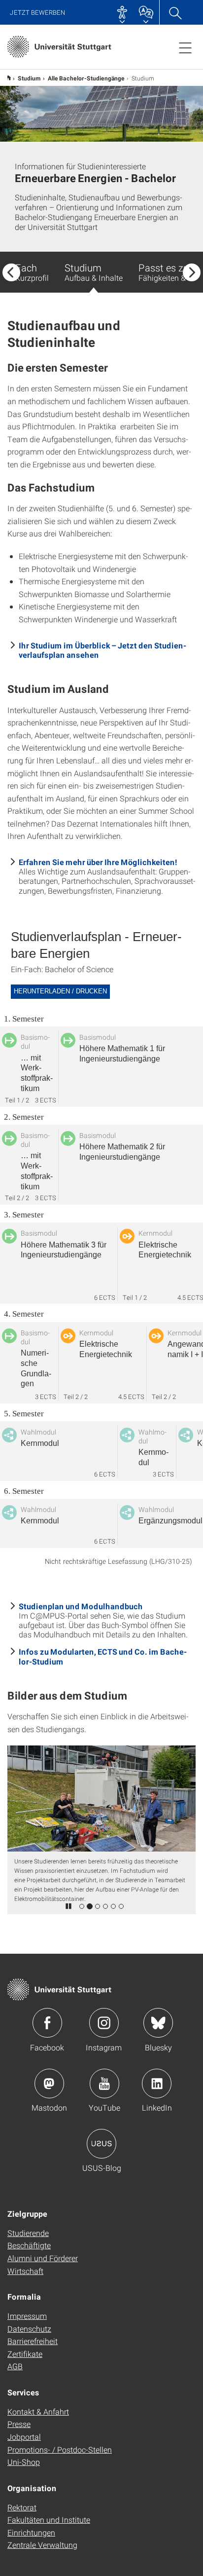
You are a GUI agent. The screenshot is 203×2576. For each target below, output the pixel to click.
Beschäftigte (29, 2245)
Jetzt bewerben (38, 13)
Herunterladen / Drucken (60, 991)
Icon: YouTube (104, 2084)
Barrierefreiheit (33, 2341)
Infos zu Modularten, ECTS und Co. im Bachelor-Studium (103, 1656)
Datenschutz (29, 2329)
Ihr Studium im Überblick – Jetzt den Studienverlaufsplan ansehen (102, 650)
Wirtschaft (25, 2271)
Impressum (27, 2316)
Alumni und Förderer (43, 2258)
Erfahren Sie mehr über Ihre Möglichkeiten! (98, 862)
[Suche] (175, 12)
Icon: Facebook (47, 2023)
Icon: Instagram (104, 2023)
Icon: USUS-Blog (101, 2144)
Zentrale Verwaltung (42, 2545)
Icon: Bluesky (158, 2023)
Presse (19, 2424)
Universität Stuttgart (8, 78)
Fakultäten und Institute (49, 2519)
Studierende (28, 2233)
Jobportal (24, 2437)
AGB (15, 2366)
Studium (29, 78)
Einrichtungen (31, 2532)
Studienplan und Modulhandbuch (81, 1606)
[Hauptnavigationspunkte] (185, 47)
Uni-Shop (24, 2462)
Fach (32, 272)
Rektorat (22, 2507)
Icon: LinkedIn (157, 2084)
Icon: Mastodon (49, 2084)
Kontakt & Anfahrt (38, 2411)
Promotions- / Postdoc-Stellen (60, 2449)
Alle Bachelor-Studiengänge (86, 78)
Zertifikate (25, 2354)
